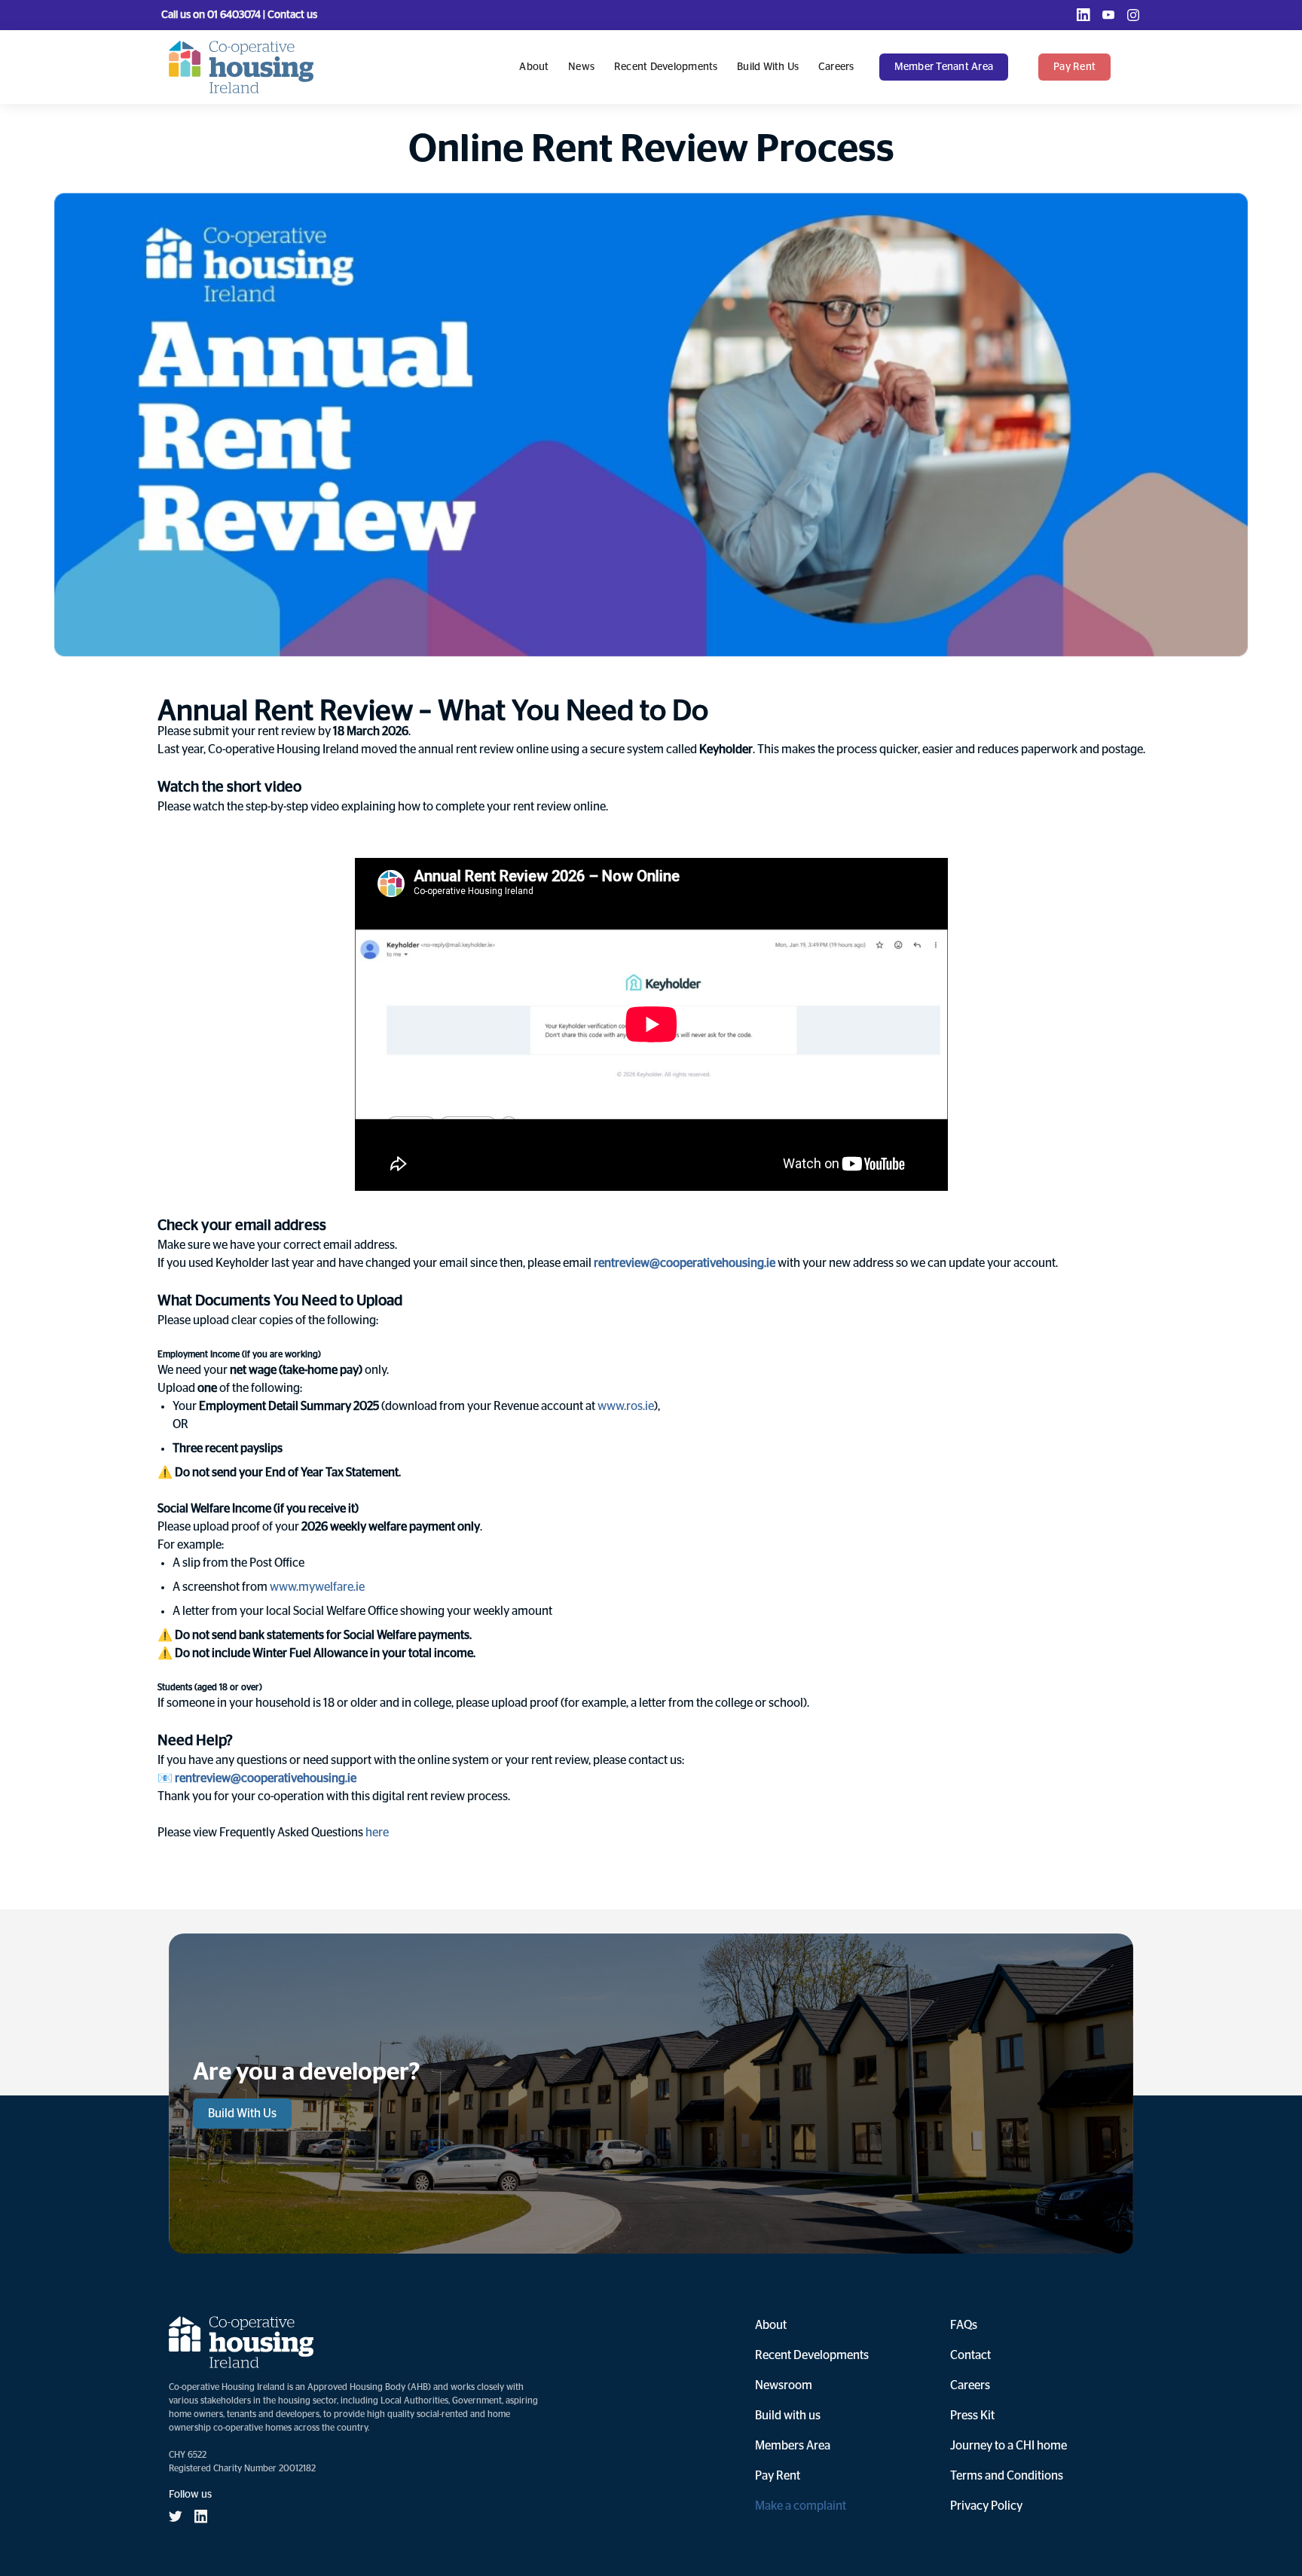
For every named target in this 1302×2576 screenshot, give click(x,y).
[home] (241, 67)
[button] (952, 67)
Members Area (793, 2446)
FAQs (964, 2325)
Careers (836, 67)
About (534, 67)
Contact (970, 2355)
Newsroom (784, 2385)
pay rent (1074, 67)
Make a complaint (801, 2506)
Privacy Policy (986, 2506)
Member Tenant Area (944, 67)
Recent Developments (666, 67)
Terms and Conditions (1007, 2476)
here (377, 1833)
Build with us (768, 67)
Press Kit (972, 2416)
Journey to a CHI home (1009, 2446)
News (581, 67)
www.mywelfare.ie (317, 1587)
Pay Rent (778, 2476)
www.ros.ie (626, 1406)
